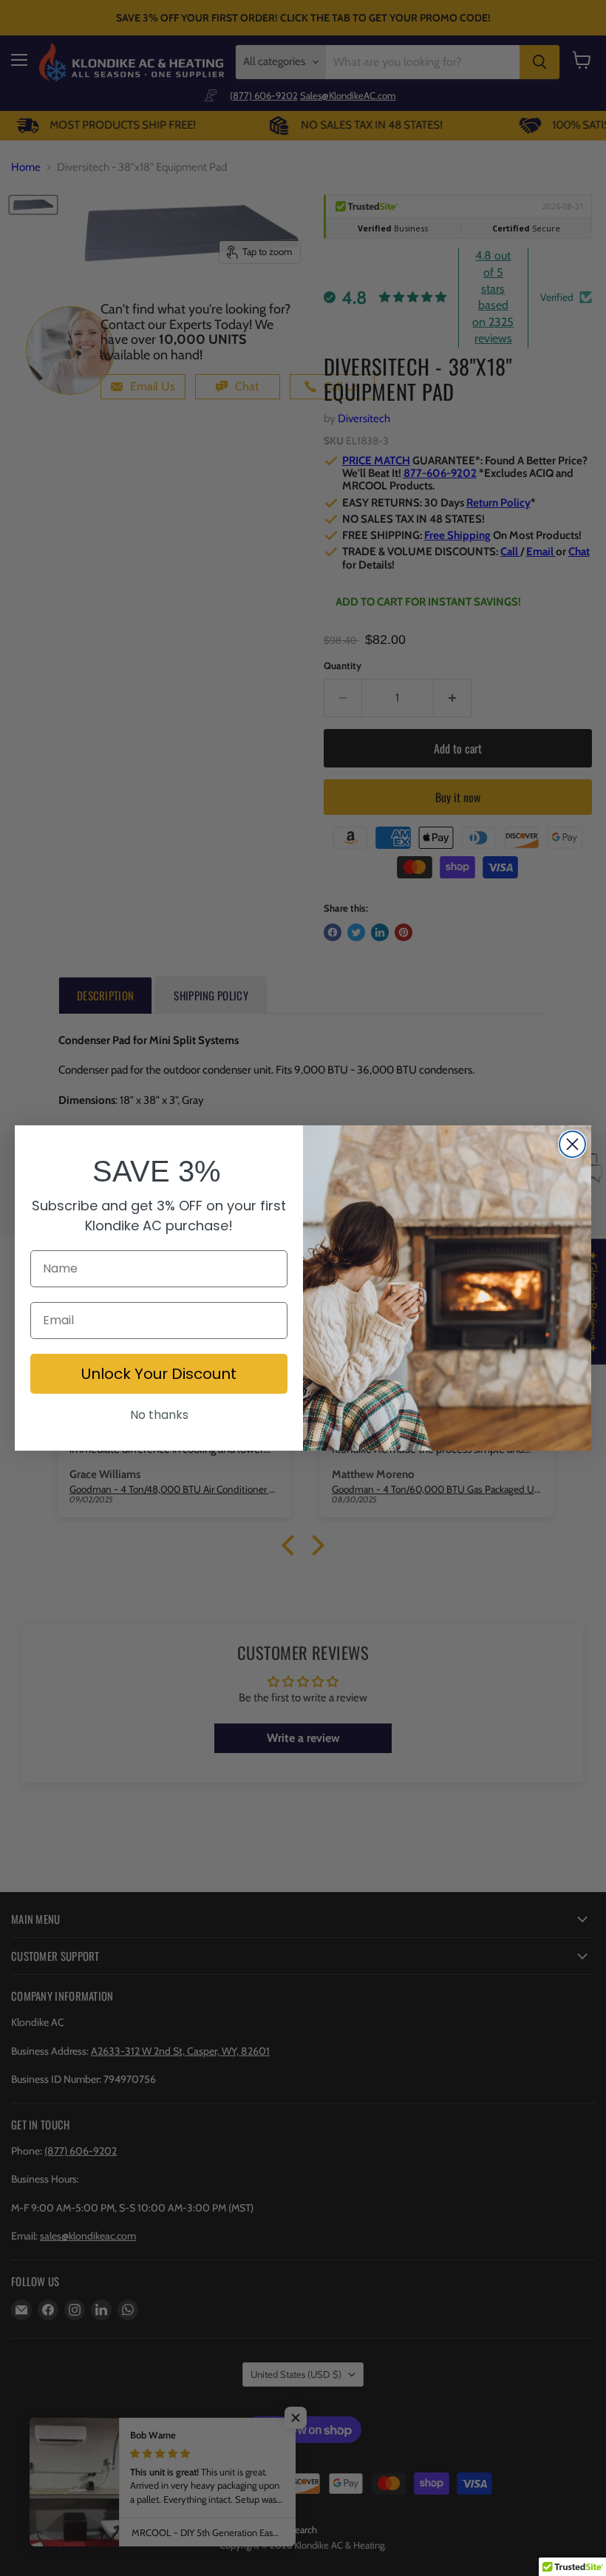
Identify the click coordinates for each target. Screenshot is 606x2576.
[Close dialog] (572, 1144)
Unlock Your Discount (159, 1374)
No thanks (159, 1415)
